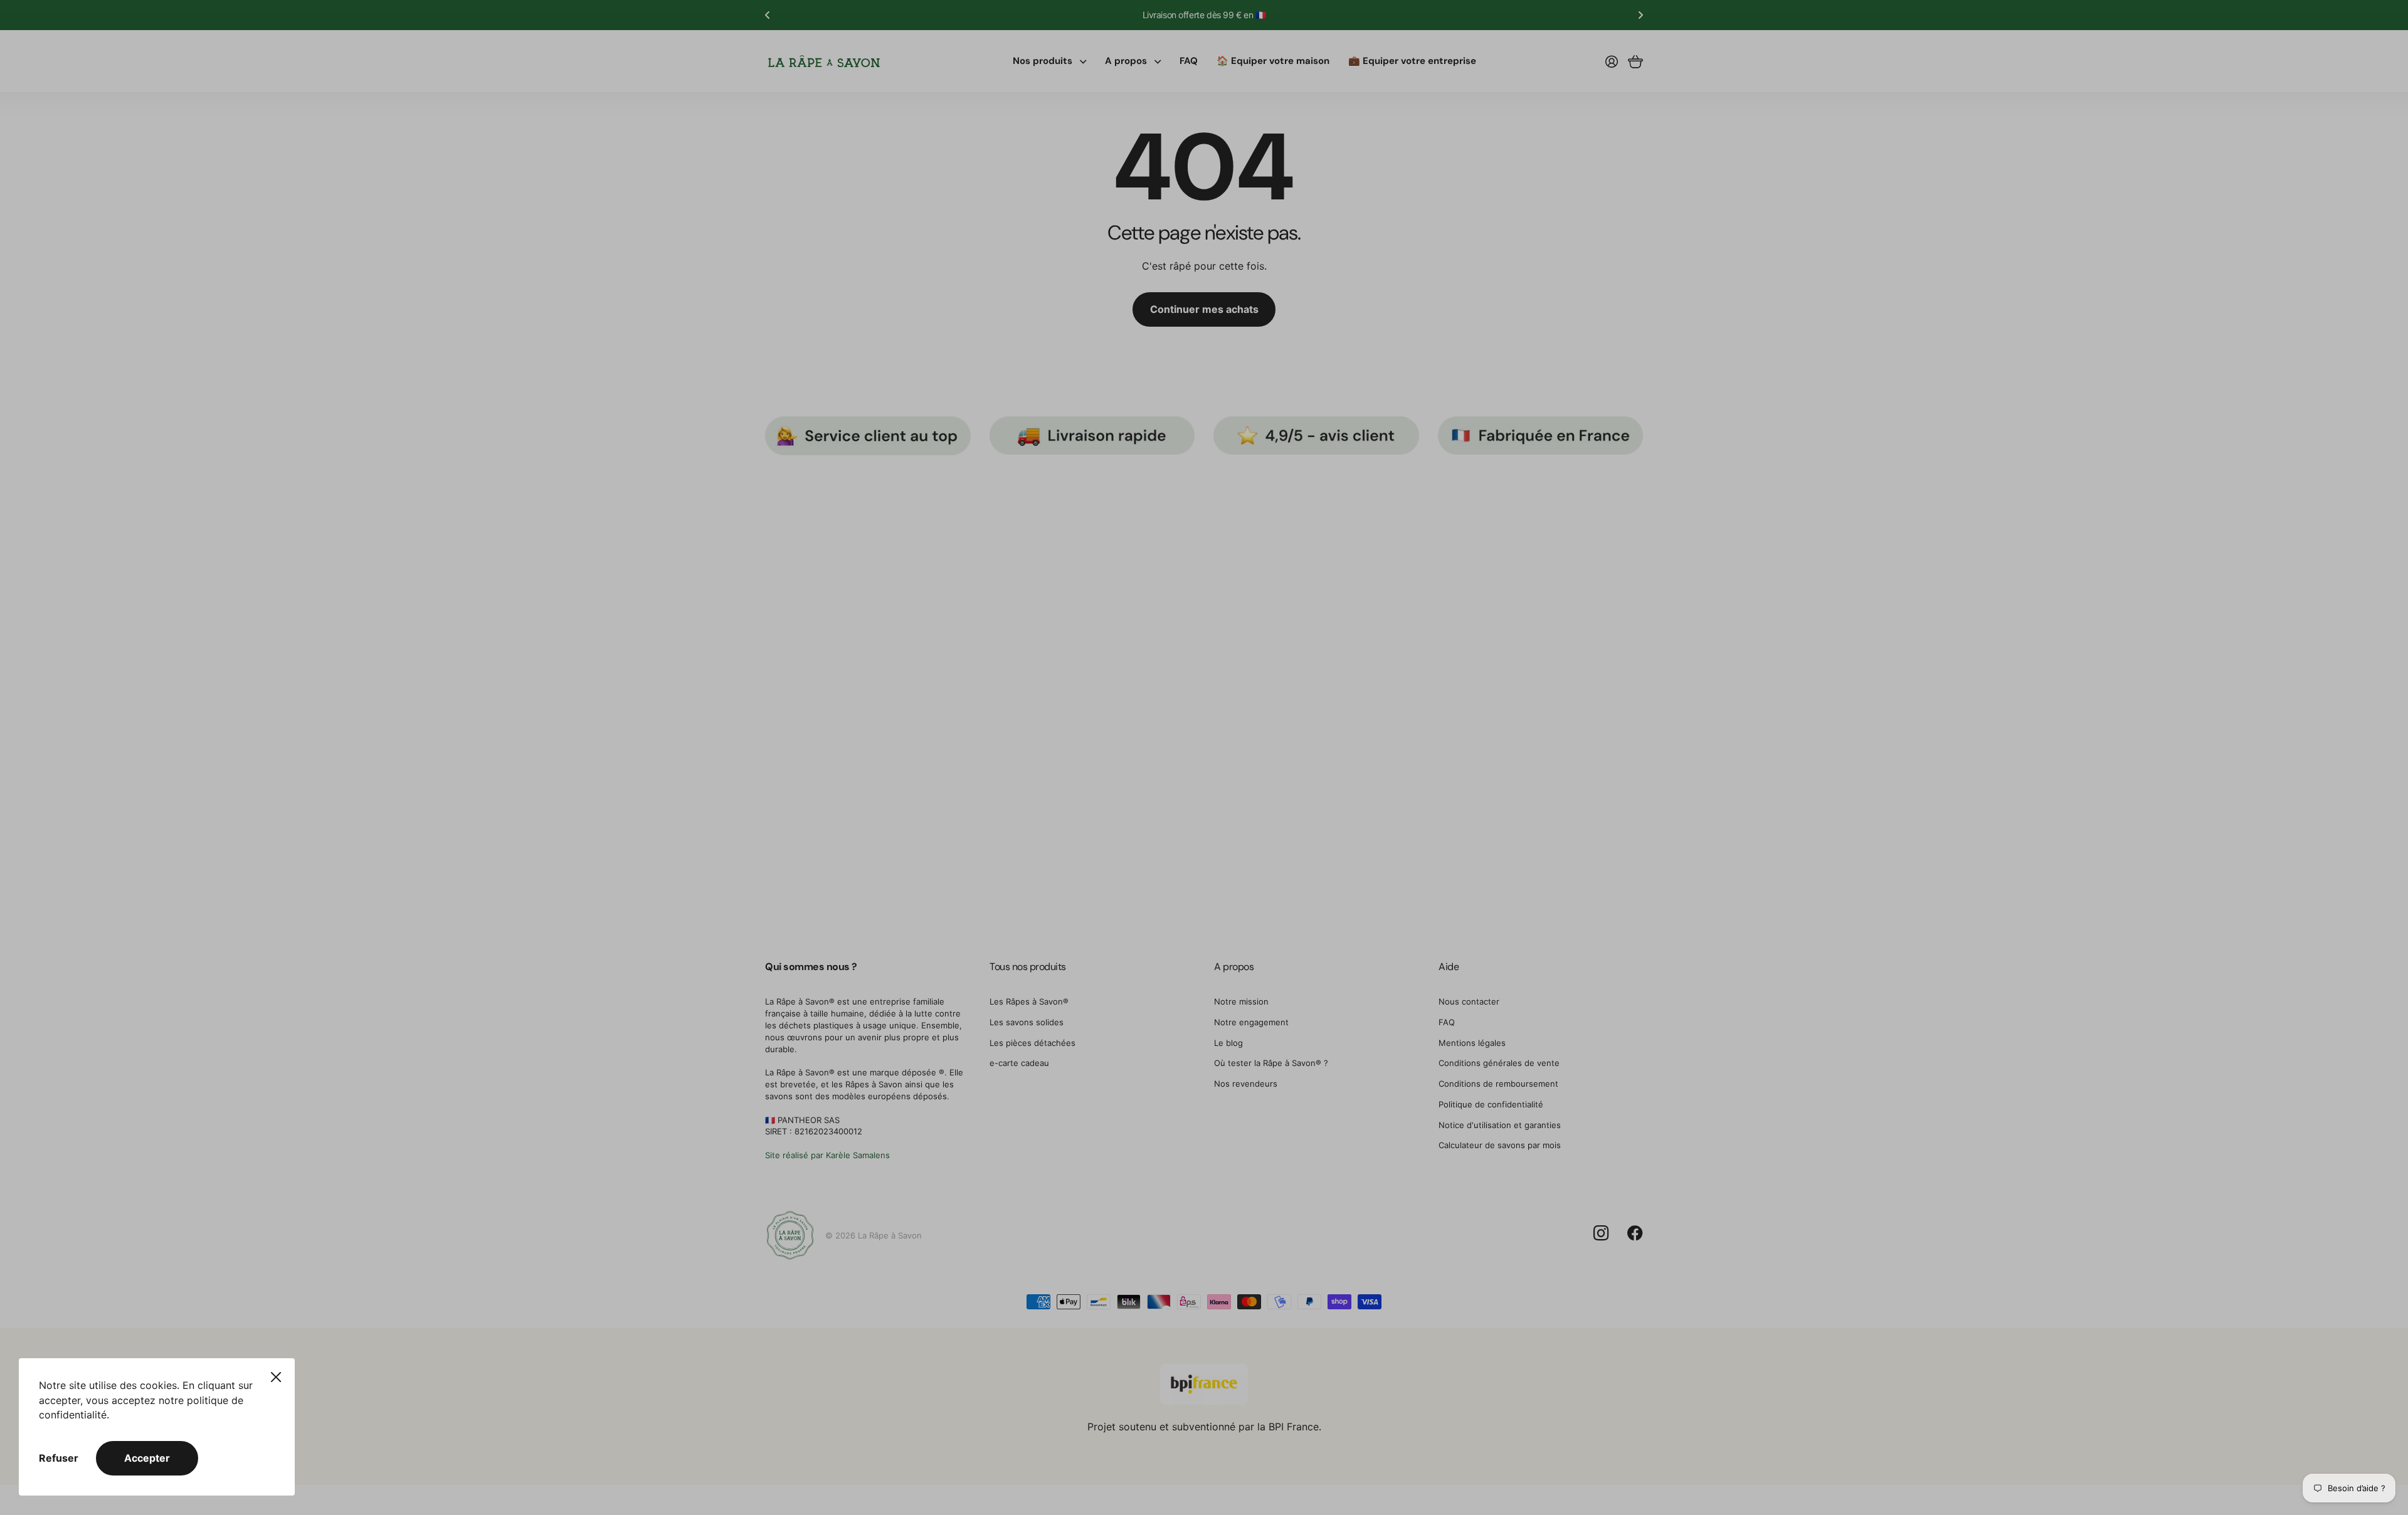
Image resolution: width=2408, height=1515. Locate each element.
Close (276, 1377)
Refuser (59, 1458)
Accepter (147, 1458)
